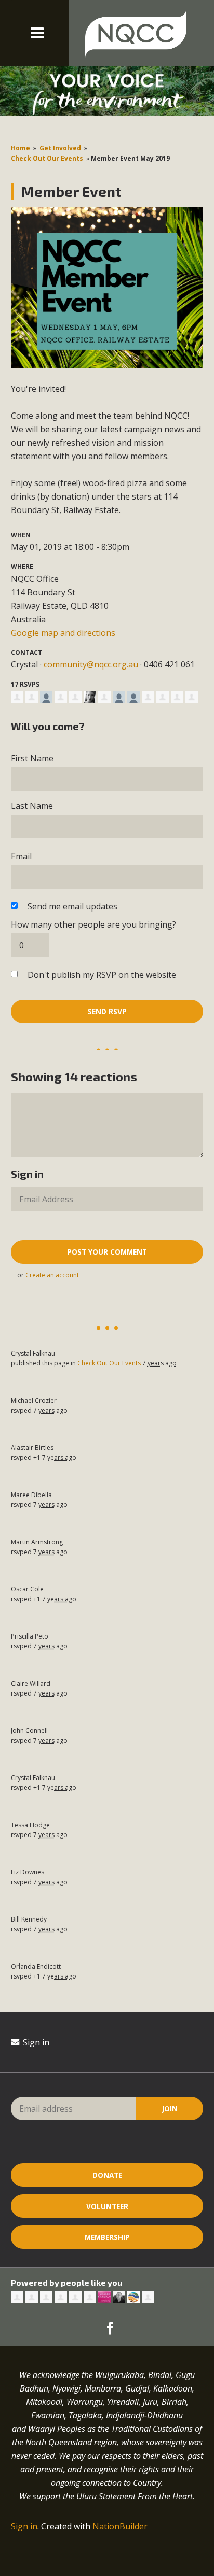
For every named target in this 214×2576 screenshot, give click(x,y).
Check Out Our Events (47, 158)
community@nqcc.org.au (91, 664)
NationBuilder (120, 2526)
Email (21, 856)
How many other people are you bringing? (93, 924)
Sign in (35, 2042)
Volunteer (107, 2206)
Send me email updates (72, 906)
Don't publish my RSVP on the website (102, 975)
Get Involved (60, 148)
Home (21, 148)
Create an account (52, 1275)
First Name (32, 758)
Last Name (32, 806)
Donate (107, 2175)
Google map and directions (63, 633)
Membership (107, 2237)
